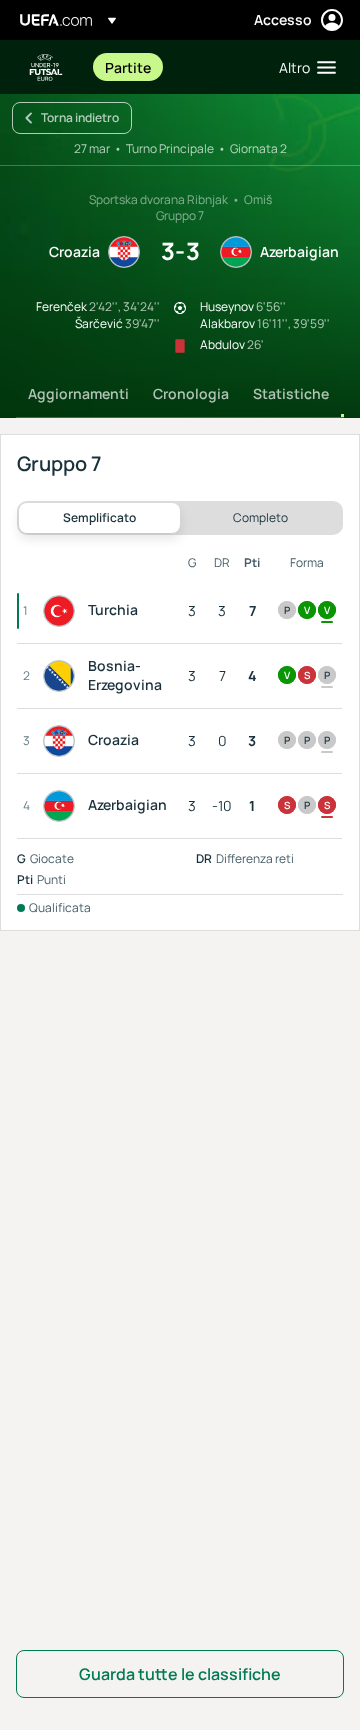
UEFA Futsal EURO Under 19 (46, 67)
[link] (128, 67)
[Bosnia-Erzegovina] (63, 676)
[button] (303, 67)
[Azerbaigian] (63, 806)
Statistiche (291, 393)
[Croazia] (63, 741)
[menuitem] (175, 67)
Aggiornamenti (78, 393)
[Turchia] (63, 611)
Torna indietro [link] (80, 117)
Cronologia (191, 393)
